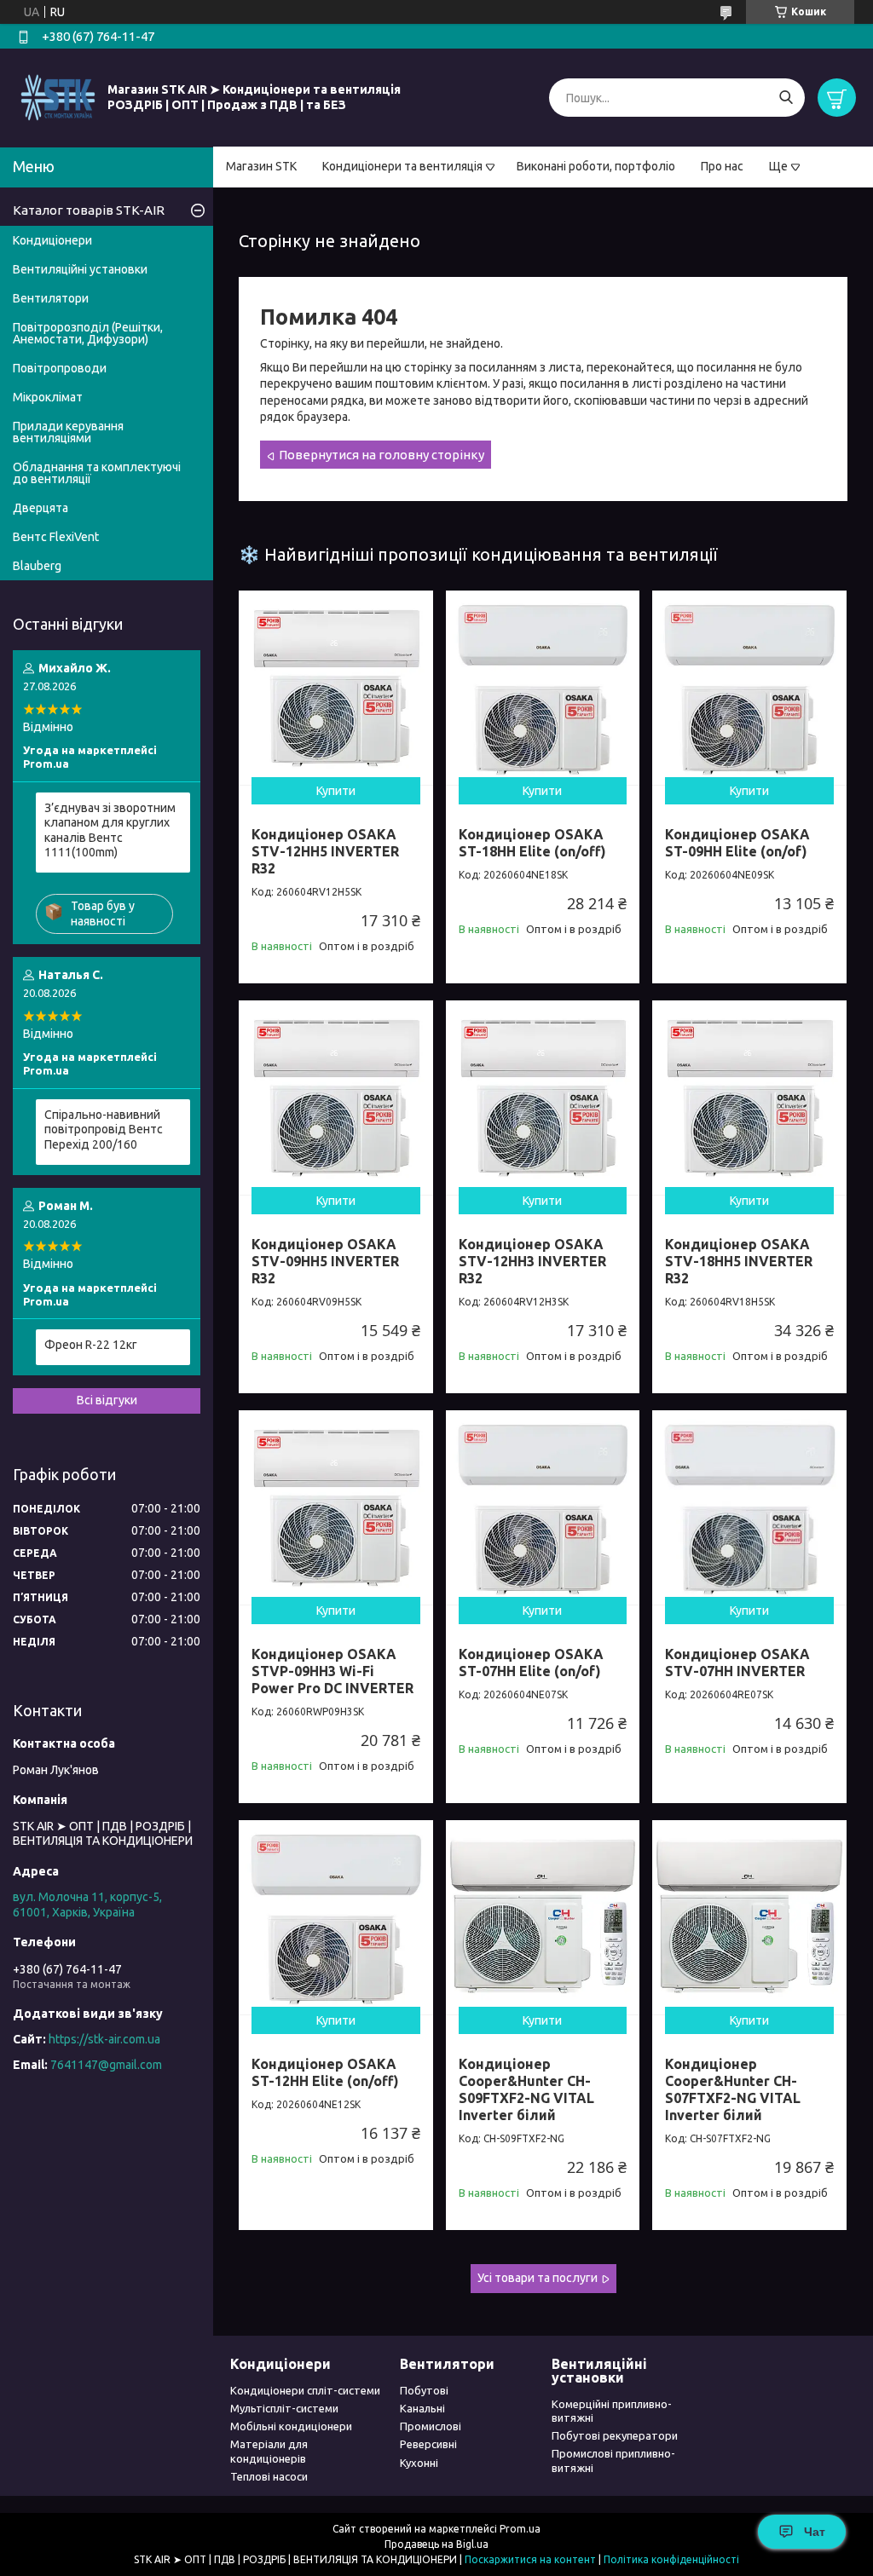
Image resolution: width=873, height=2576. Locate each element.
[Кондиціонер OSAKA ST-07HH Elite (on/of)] (543, 1507)
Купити (336, 791)
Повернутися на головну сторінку (382, 455)
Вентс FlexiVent (56, 537)
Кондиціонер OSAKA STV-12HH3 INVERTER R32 (532, 1261)
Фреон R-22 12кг (91, 1345)
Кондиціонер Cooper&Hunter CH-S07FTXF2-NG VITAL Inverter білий (733, 2089)
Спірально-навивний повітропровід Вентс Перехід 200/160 (104, 1130)
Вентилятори (51, 298)
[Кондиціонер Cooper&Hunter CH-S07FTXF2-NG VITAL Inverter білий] (749, 1917)
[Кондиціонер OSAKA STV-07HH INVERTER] (749, 1507)
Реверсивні (428, 2444)
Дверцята (40, 508)
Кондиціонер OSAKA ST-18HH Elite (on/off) (532, 843)
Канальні (422, 2408)
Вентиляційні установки (80, 269)
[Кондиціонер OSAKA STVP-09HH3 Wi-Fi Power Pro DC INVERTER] (336, 1507)
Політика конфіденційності (671, 2559)
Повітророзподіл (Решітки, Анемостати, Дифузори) (88, 333)
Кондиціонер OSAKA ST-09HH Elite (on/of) (737, 843)
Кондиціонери (52, 240)
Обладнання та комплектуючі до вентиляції (97, 473)
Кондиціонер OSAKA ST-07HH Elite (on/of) (531, 1663)
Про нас (722, 166)
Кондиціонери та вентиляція (402, 166)
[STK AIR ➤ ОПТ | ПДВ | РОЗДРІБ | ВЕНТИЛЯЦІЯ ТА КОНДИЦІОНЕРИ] (58, 97)
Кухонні (419, 2463)
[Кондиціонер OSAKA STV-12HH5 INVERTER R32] (336, 688)
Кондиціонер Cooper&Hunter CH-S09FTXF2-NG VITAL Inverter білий (526, 2089)
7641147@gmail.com (106, 2065)
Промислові (431, 2426)
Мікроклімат (48, 397)
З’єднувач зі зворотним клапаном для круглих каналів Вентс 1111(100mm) (110, 830)
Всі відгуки (107, 1400)
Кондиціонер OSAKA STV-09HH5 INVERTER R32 (325, 1261)
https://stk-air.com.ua (104, 2039)
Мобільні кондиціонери (291, 2426)
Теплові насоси (269, 2476)
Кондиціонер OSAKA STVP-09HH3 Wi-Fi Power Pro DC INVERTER (332, 1671)
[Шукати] (786, 98)
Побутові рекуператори (615, 2435)
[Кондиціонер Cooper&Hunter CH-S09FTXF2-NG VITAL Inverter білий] (543, 1917)
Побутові (424, 2390)
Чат (815, 2532)
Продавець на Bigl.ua (436, 2544)
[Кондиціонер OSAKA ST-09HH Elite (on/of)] (749, 688)
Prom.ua (520, 2529)
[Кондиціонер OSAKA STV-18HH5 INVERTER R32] (749, 1098)
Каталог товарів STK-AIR (89, 210)
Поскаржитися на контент (530, 2559)
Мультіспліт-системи (284, 2408)
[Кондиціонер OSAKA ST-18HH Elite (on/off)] (543, 688)
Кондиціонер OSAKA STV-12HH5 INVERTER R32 (325, 851)
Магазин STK (261, 166)
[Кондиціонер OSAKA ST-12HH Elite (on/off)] (336, 1917)
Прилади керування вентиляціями (68, 432)
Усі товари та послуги (538, 2278)
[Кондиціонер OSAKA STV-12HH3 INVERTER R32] (543, 1098)
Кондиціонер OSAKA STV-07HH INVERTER (737, 1663)
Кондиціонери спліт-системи (305, 2390)
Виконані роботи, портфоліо (596, 166)
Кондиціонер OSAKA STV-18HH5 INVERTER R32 (739, 1261)
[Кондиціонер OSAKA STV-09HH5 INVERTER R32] (336, 1098)
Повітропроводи (60, 368)
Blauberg (37, 566)
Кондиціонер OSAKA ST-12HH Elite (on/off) (325, 2072)
